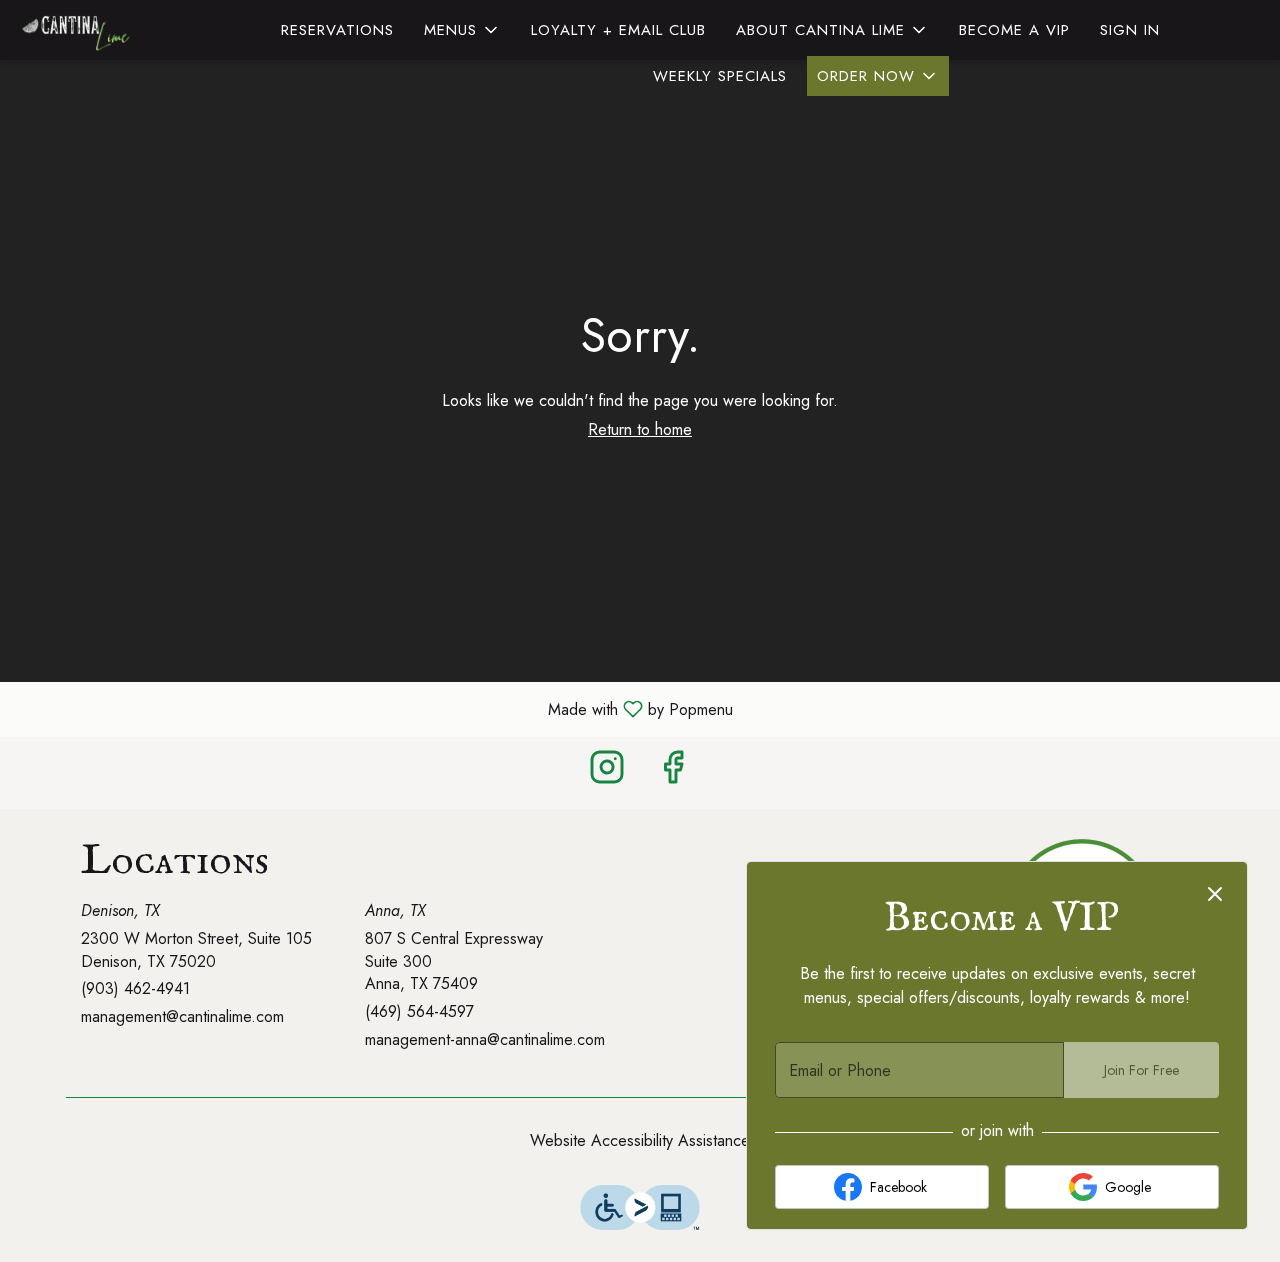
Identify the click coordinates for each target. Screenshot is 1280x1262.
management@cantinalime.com (182, 1017)
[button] (462, 30)
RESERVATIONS (337, 30)
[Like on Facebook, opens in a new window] (673, 772)
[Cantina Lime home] (106, 30)
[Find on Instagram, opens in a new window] (607, 772)
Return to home (640, 429)
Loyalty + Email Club (618, 30)
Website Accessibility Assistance (640, 1141)
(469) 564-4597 (419, 1012)
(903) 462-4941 (135, 989)
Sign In (1130, 30)
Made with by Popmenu (374, 708)
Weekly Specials (720, 76)
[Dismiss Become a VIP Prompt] (1215, 894)
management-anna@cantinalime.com (485, 1040)
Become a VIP (1014, 30)
